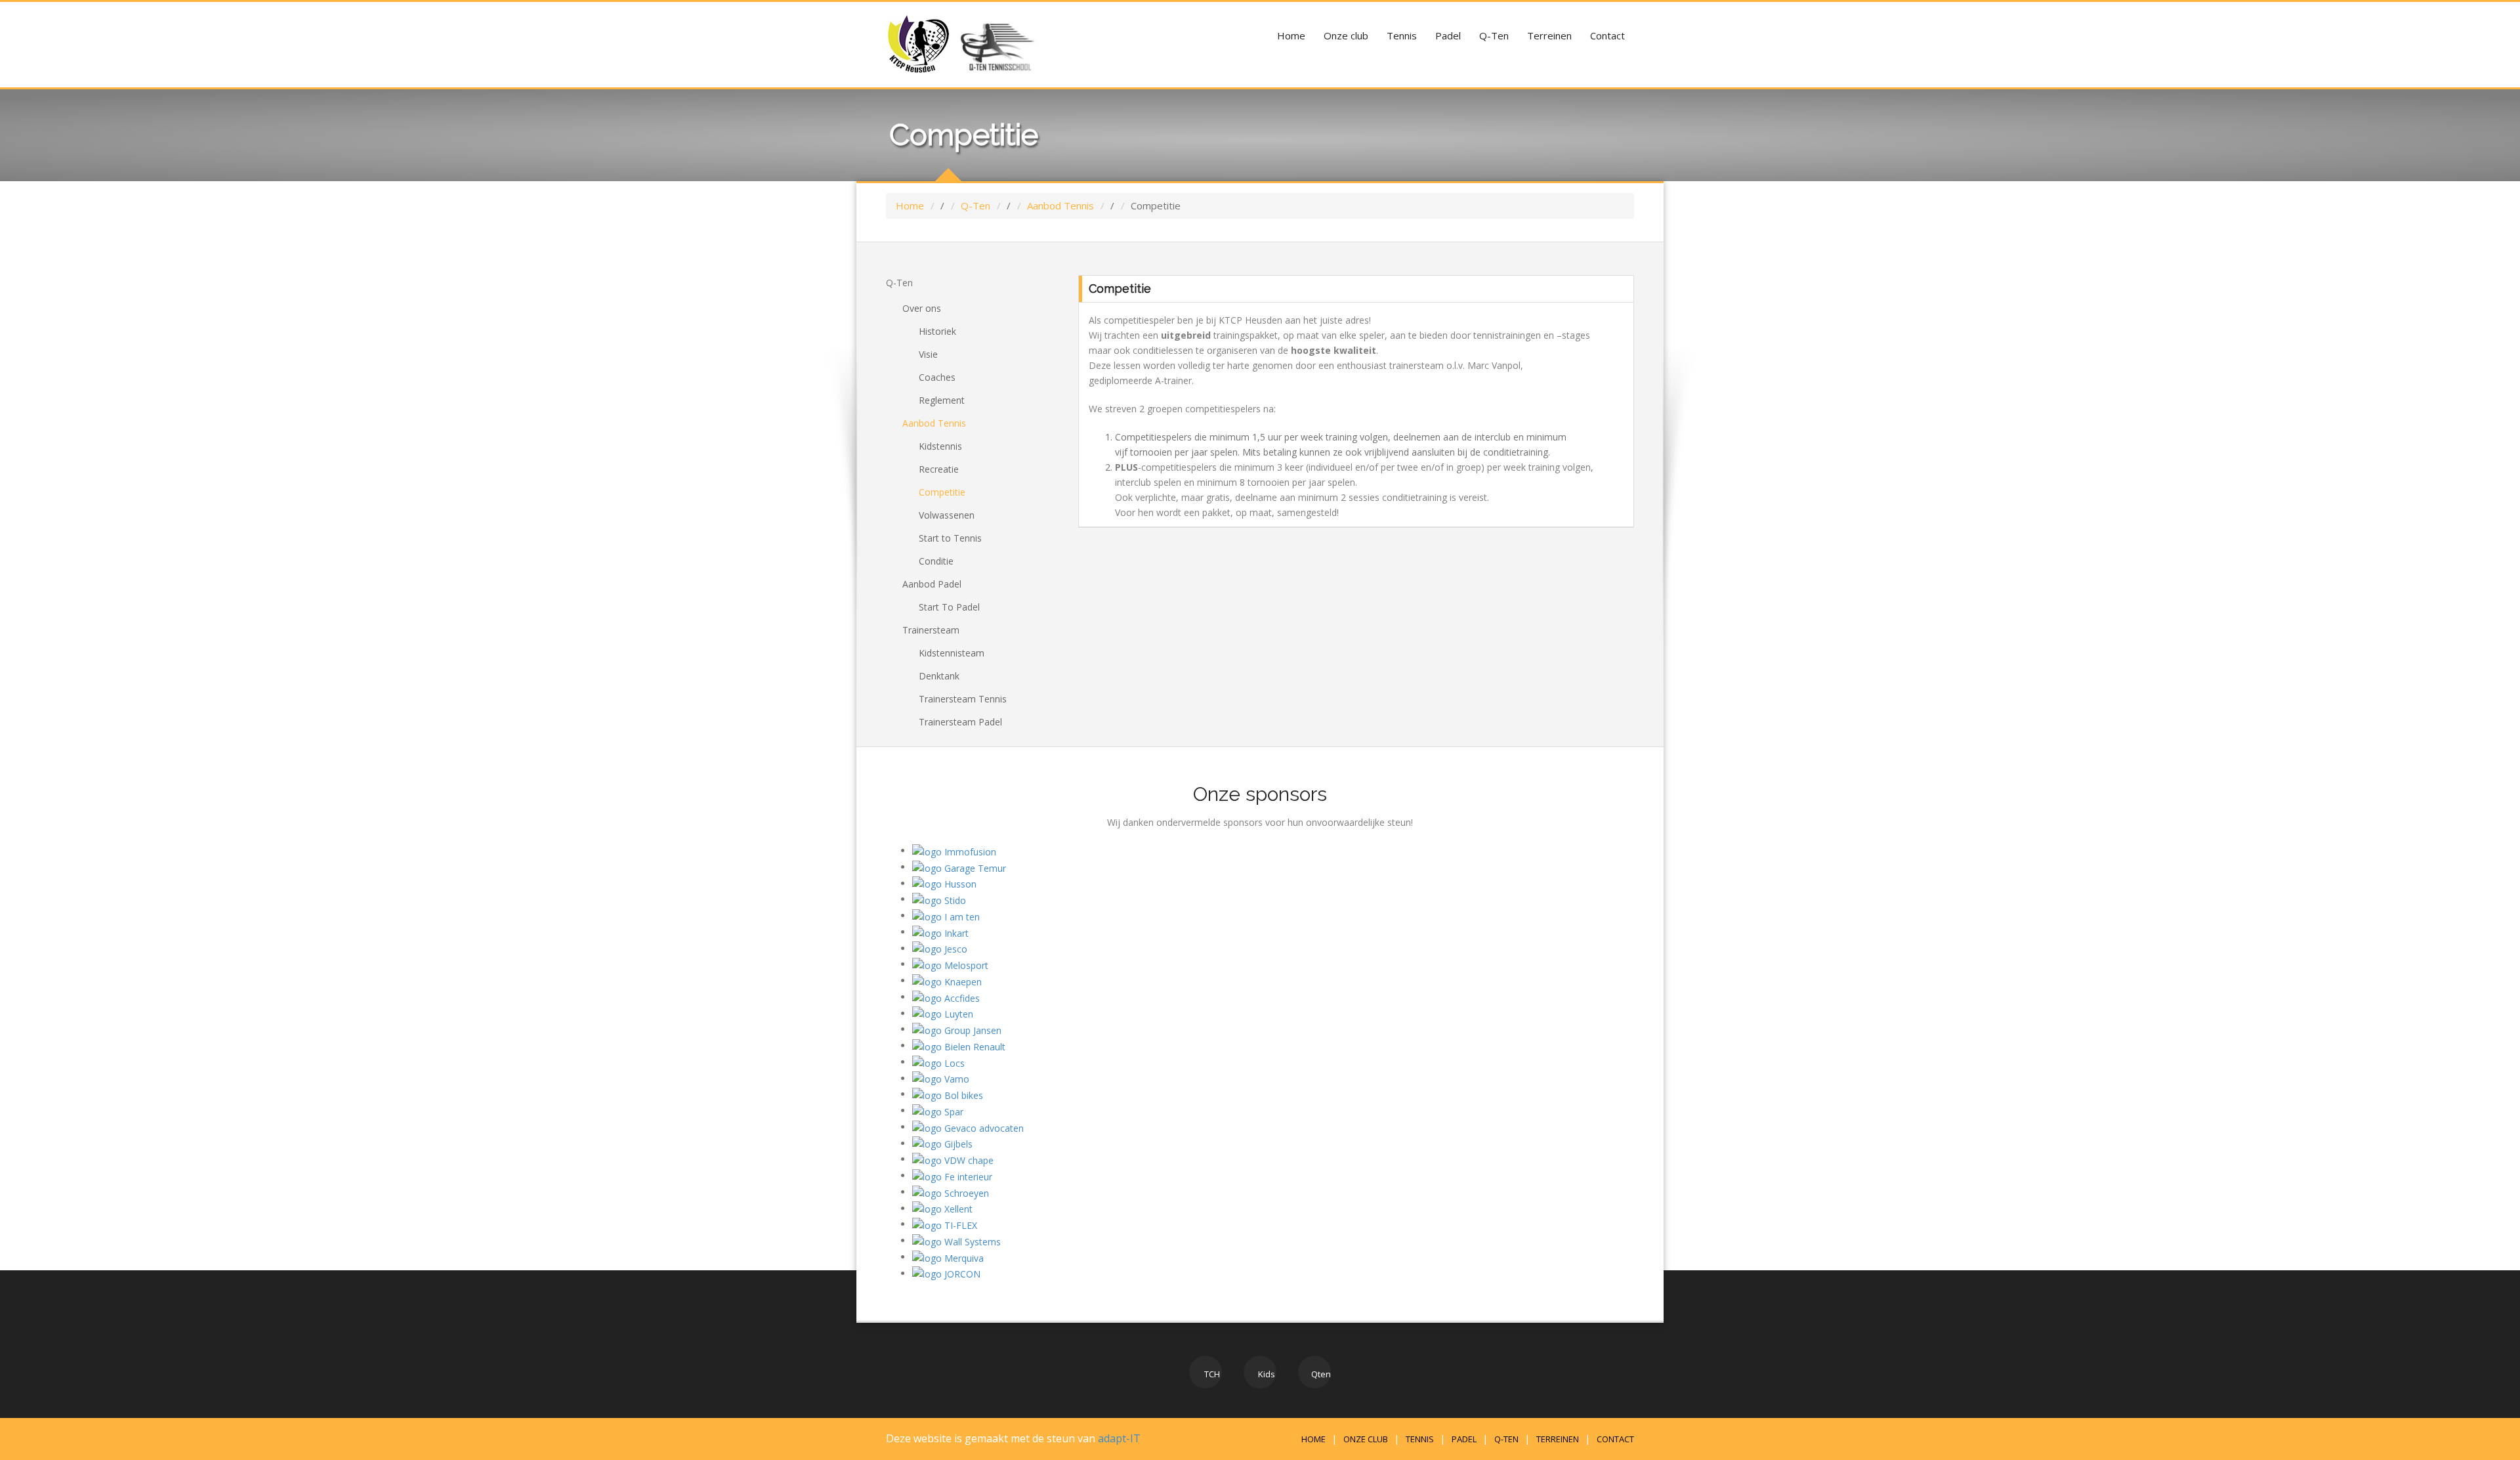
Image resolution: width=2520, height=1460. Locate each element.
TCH (1211, 1374)
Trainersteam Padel (960, 722)
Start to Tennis (950, 538)
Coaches (937, 377)
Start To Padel (949, 607)
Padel (1448, 35)
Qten (1320, 1374)
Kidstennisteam (952, 653)
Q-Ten (1494, 35)
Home (1291, 35)
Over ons (922, 308)
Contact (1607, 35)
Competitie (942, 492)
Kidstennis (940, 446)
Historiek (937, 331)
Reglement (942, 400)
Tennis (1402, 35)
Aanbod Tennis (1060, 205)
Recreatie (939, 469)
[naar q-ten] (996, 44)
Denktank (939, 676)
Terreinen (1549, 35)
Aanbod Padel (932, 584)
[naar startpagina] (919, 44)
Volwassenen (947, 515)
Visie (928, 354)
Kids (1266, 1374)
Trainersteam (931, 630)
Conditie (936, 561)
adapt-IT (1119, 1438)
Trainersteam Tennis (963, 699)
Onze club (1346, 35)
